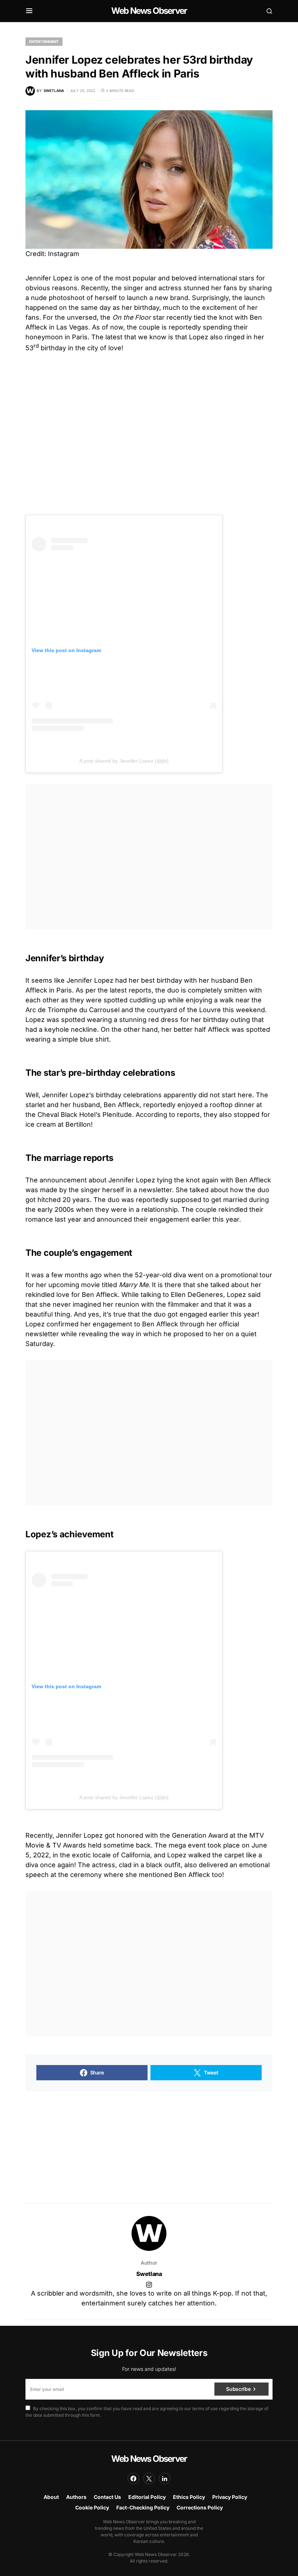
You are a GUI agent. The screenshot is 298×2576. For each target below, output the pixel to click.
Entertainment (44, 41)
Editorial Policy (147, 2497)
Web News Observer (149, 11)
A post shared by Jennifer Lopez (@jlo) (124, 761)
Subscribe (238, 2389)
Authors (76, 2497)
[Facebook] (133, 2479)
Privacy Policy (230, 2497)
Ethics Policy (189, 2497)
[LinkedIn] (165, 2479)
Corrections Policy (200, 2507)
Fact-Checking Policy (143, 2507)
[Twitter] (149, 2479)
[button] (29, 11)
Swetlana (149, 2274)
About (51, 2497)
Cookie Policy (92, 2507)
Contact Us (107, 2497)
